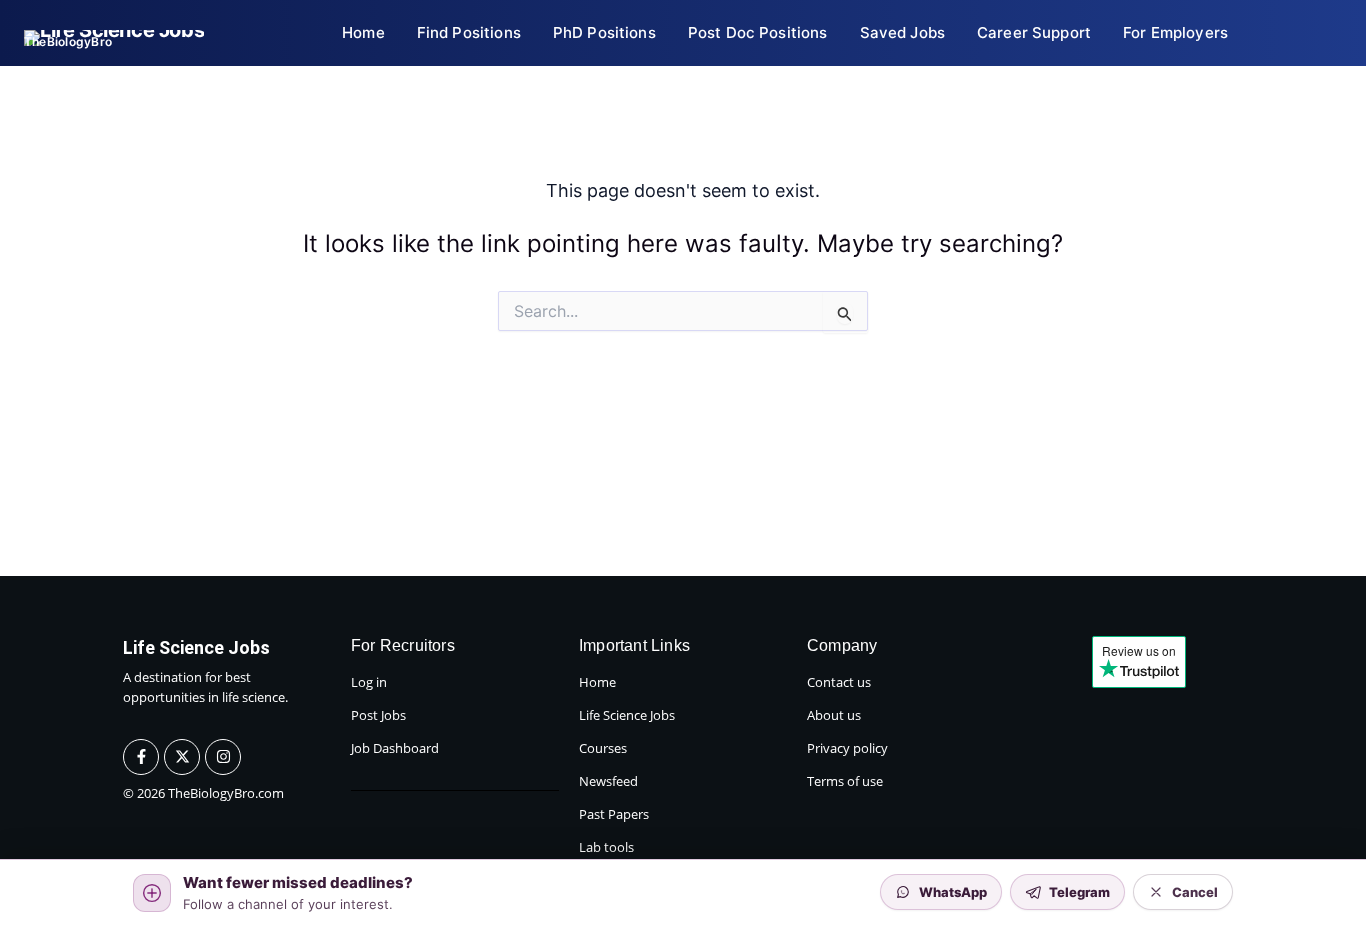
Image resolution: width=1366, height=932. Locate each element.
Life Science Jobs (627, 715)
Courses (603, 748)
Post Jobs (378, 715)
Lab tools (606, 847)
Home (597, 682)
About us (834, 715)
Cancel (1195, 892)
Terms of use (845, 781)
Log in (369, 682)
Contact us (839, 682)
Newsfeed (608, 781)
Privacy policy (847, 748)
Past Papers (614, 814)
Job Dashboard (395, 748)
